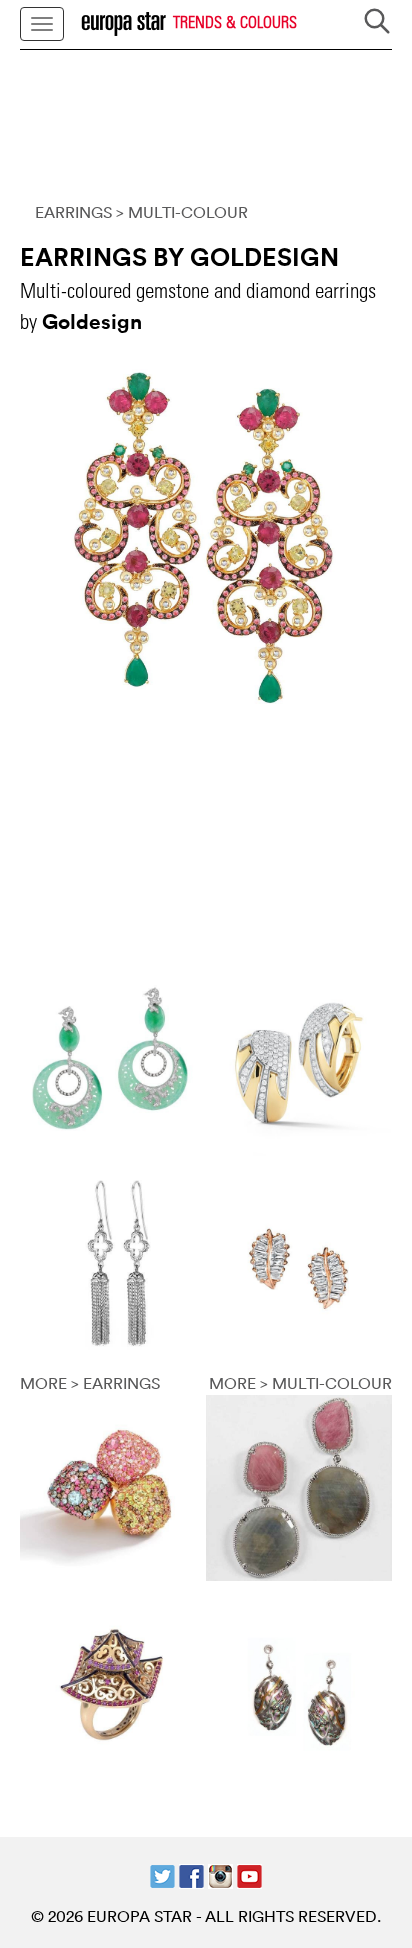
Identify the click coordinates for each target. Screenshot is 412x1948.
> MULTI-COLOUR (182, 212)
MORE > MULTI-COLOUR (300, 1383)
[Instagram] (220, 1874)
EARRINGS (73, 212)
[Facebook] (191, 1874)
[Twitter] (162, 1874)
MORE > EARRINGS (90, 1383)
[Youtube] (249, 1874)
